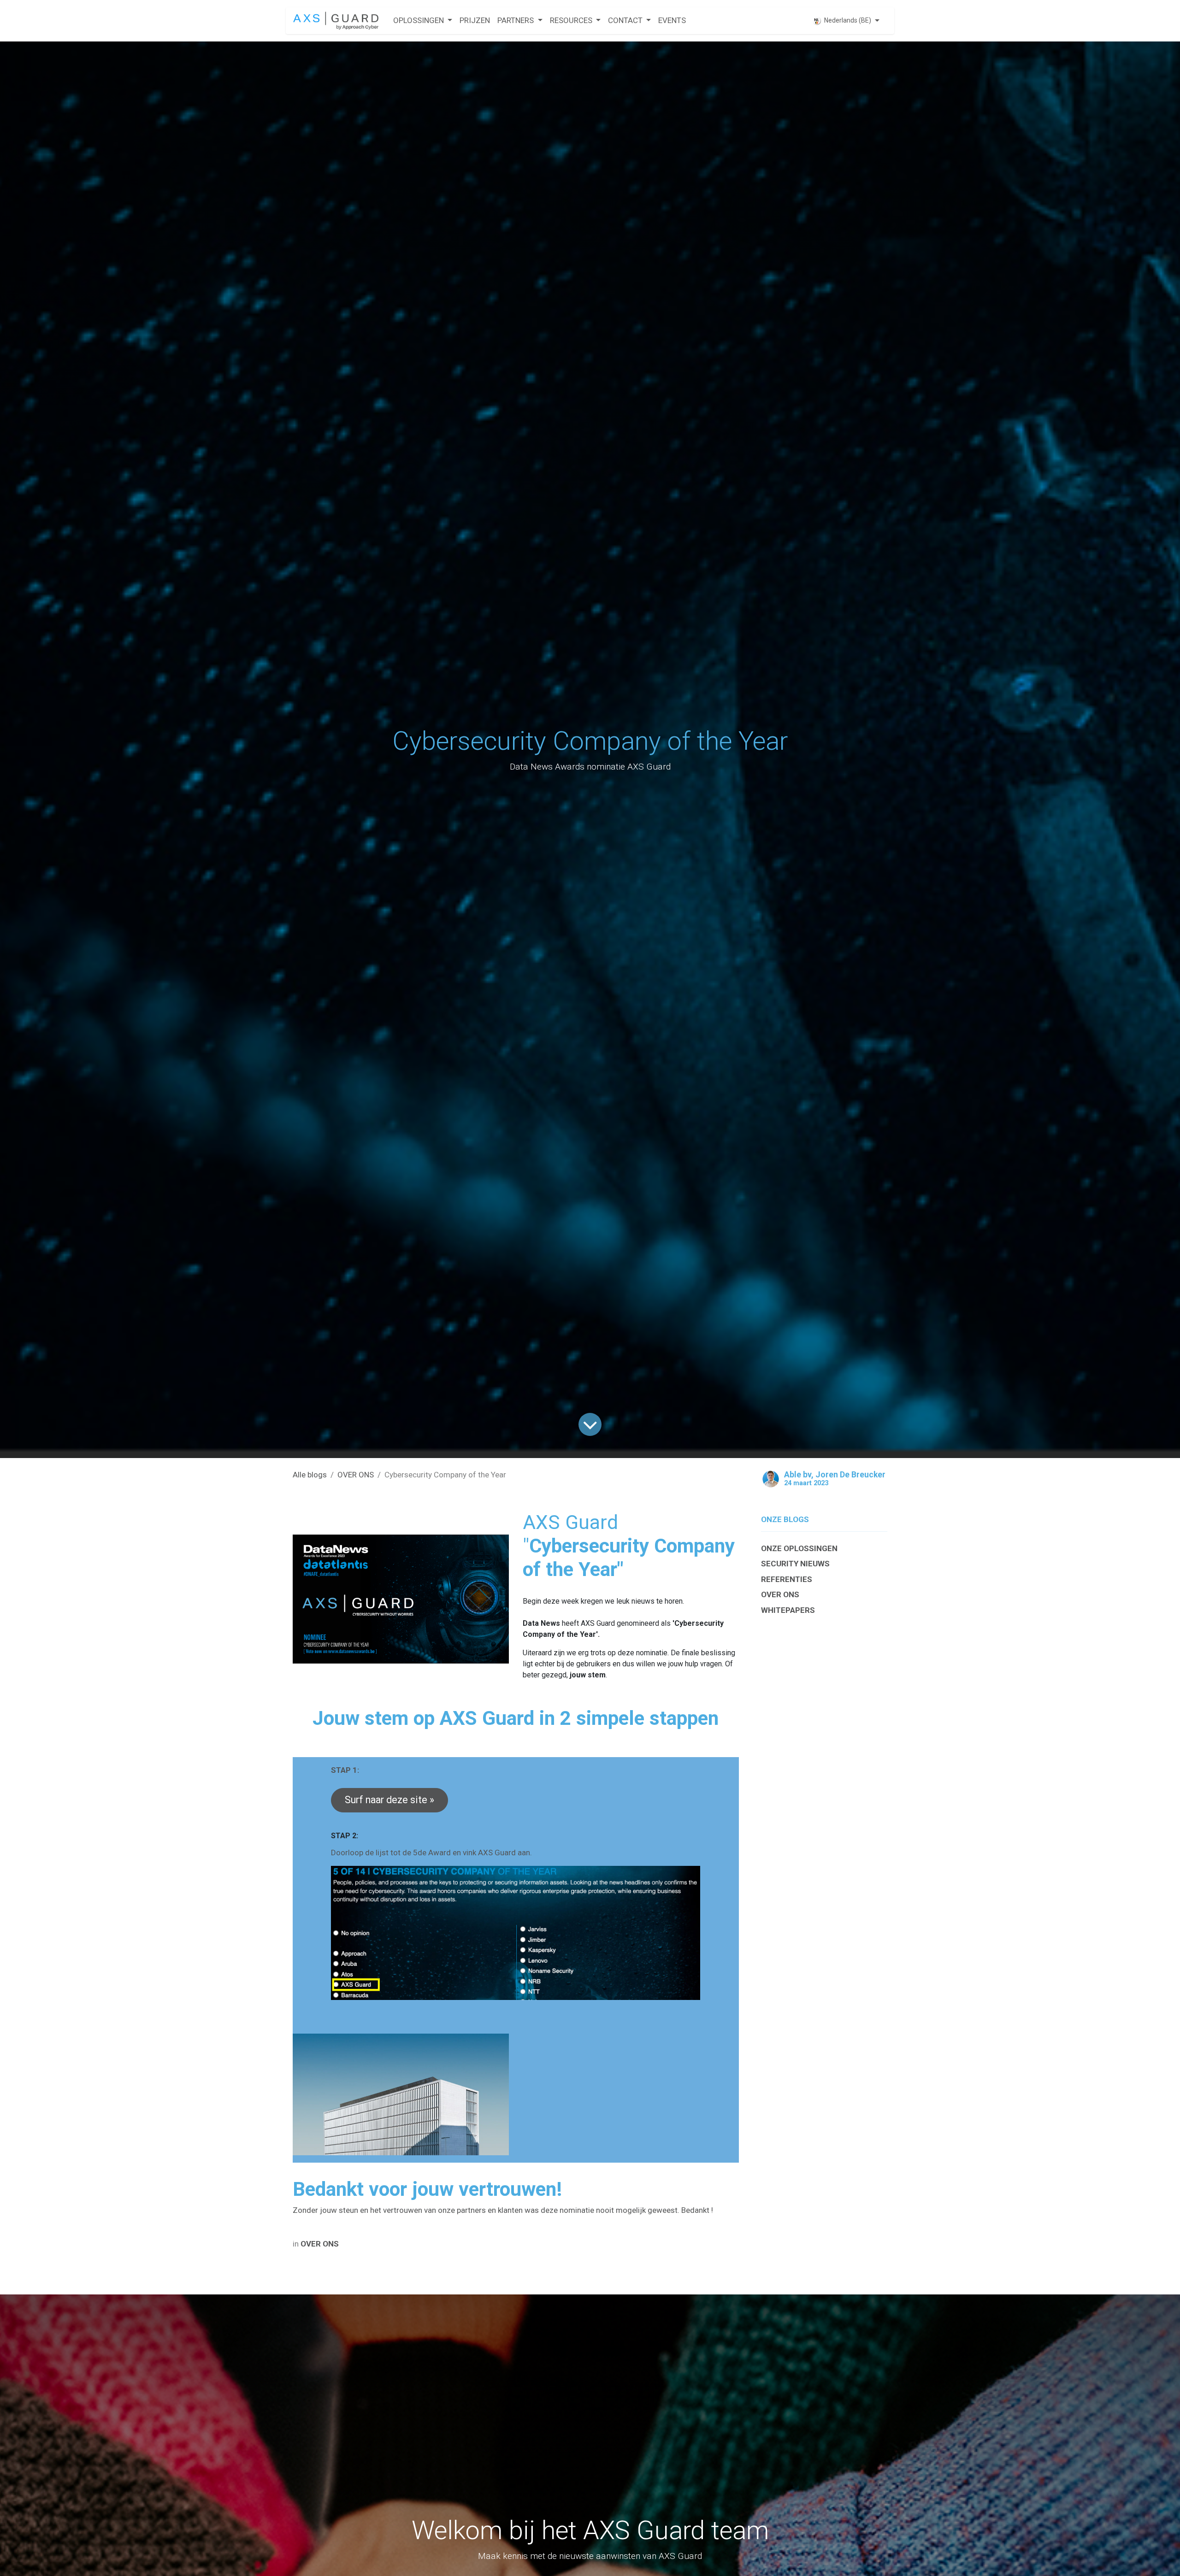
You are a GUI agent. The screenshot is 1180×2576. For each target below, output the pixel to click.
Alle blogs (310, 1475)
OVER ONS (356, 1475)
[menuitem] (423, 21)
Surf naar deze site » (389, 1800)
